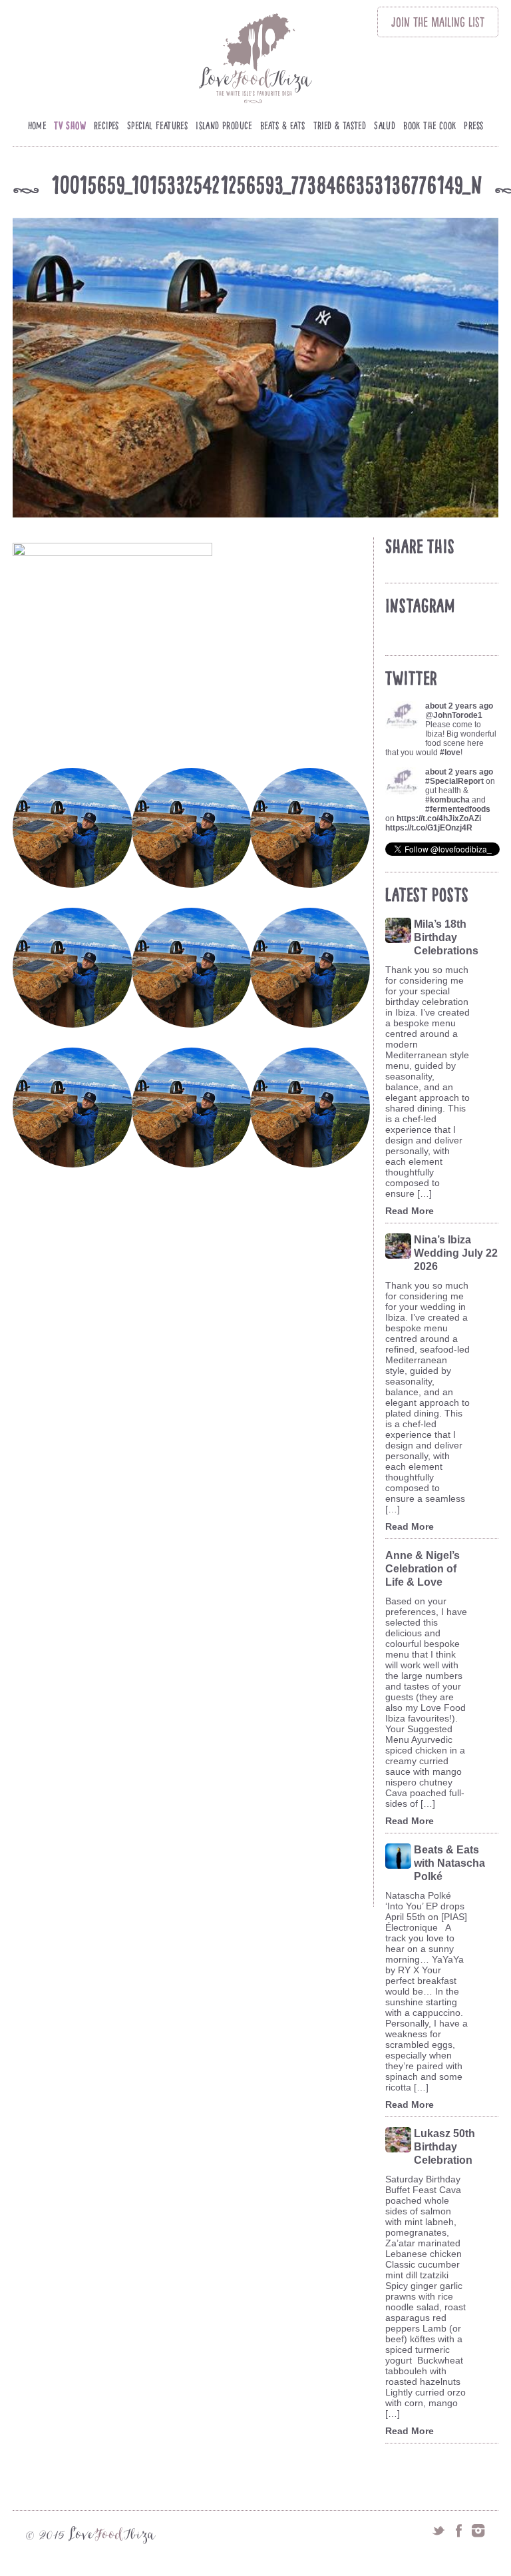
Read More (410, 1211)
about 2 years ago (459, 706)
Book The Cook (429, 126)
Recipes (106, 126)
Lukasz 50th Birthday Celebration (444, 2147)
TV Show (70, 126)
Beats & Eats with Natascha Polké (449, 1863)
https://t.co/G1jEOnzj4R (429, 828)
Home (37, 126)
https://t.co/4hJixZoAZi (439, 818)
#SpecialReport (454, 781)
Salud (385, 126)
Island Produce (224, 126)
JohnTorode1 (458, 715)
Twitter (438, 2531)
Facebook (458, 2531)
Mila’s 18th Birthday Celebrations (446, 937)
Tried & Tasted (340, 126)
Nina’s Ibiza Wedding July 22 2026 (456, 1253)
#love (450, 753)
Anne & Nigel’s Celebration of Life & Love (423, 1569)
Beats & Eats (283, 126)
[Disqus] (193, 1381)
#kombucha (447, 800)
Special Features (157, 126)
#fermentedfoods (458, 809)
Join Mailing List (438, 22)
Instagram (478, 2531)
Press (473, 126)
